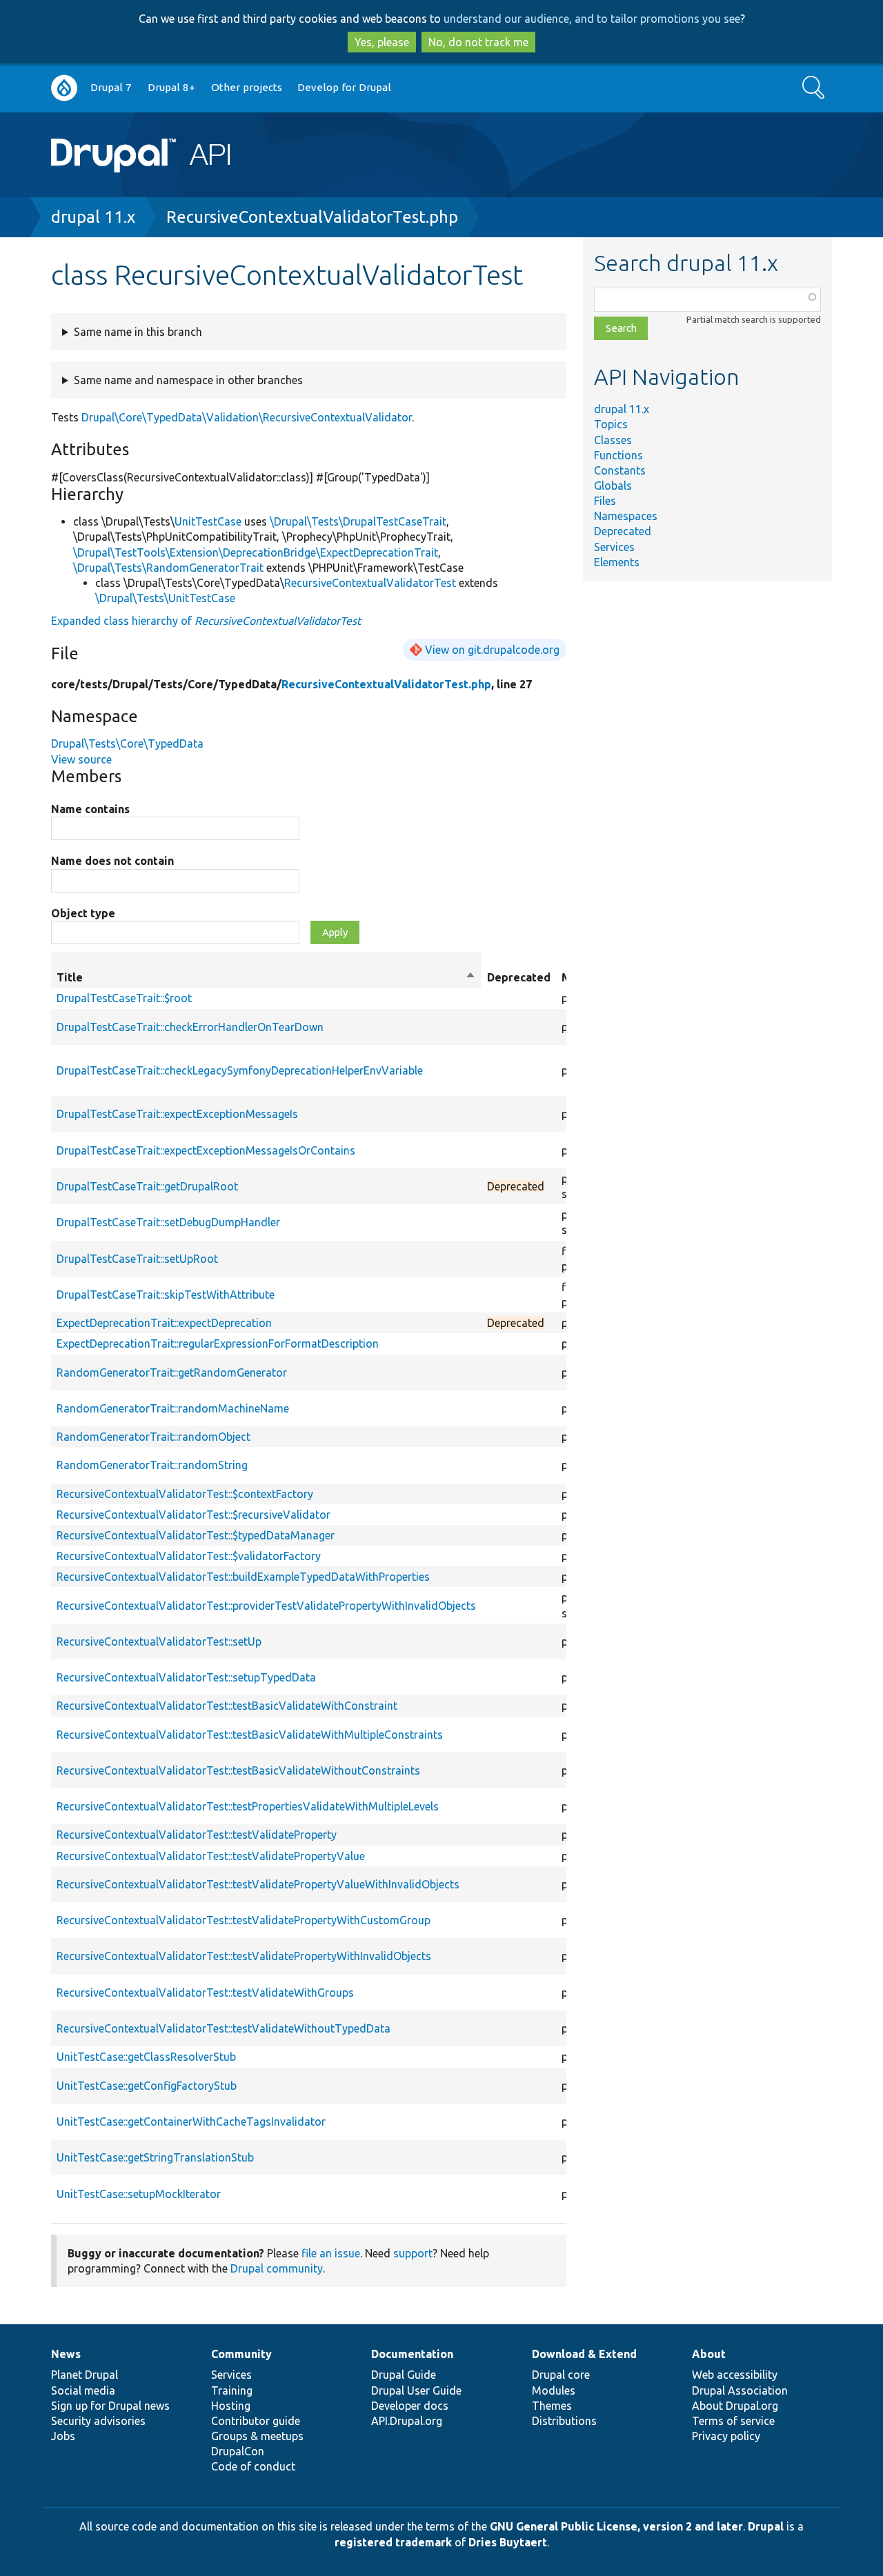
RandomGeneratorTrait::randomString (152, 1465)
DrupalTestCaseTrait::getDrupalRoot (147, 1186)
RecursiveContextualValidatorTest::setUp (159, 1641)
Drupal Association (740, 2390)
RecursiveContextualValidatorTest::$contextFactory (185, 1494)
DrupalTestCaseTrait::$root (124, 998)
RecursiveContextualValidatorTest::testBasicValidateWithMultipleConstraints (250, 1735)
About (709, 2354)
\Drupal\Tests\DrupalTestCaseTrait (358, 521)
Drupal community (277, 2268)
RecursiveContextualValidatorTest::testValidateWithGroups (205, 1993)
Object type (83, 913)
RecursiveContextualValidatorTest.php (312, 217)
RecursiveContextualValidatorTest (370, 583)
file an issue (331, 2253)
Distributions (564, 2421)
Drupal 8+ (171, 87)
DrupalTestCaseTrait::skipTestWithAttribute (166, 1295)
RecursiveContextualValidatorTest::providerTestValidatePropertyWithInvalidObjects (266, 1606)
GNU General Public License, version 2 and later (616, 2526)
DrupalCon (238, 2451)
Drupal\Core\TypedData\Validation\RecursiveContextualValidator (247, 417)
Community (241, 2354)
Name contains (90, 809)
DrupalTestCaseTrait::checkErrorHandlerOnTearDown (190, 1027)
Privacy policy (726, 2436)
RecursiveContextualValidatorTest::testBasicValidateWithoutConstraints (238, 1770)
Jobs (63, 2436)
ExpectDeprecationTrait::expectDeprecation (164, 1323)
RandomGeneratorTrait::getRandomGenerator (172, 1372)
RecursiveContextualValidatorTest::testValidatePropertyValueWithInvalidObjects (258, 1884)
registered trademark (393, 2542)
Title (266, 978)
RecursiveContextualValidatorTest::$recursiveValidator (194, 1515)
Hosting (231, 2406)
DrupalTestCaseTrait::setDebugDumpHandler (168, 1222)
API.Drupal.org (407, 2421)
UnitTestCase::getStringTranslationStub (155, 2157)
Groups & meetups (257, 2436)
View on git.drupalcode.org (492, 650)
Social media (83, 2390)
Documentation (412, 2354)
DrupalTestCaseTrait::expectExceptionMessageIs (177, 1114)
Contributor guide (256, 2421)
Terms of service (733, 2421)
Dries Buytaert (508, 2542)
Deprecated (623, 531)
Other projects (247, 87)
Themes (552, 2406)
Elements (617, 562)
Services (614, 547)
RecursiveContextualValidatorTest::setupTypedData (186, 1677)
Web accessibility (735, 2375)
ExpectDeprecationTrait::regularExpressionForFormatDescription (218, 1344)
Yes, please (382, 42)
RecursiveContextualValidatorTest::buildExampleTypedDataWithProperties (243, 1577)
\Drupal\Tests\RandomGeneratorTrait (168, 568)
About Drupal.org (735, 2406)
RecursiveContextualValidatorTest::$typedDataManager (196, 1535)
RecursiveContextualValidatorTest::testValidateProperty (197, 1835)
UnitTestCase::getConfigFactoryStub (147, 2086)
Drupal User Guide (416, 2390)
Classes (613, 440)
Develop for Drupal (344, 87)
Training (232, 2390)
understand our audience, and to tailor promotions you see (592, 19)
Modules (554, 2390)
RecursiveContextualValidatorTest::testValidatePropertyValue (211, 1856)
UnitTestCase (208, 521)
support (413, 2253)
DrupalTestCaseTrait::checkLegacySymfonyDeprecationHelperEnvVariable (240, 1070)
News (66, 2354)
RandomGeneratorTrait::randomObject (153, 1437)
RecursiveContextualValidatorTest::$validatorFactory (189, 1556)
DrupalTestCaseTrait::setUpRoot (137, 1259)
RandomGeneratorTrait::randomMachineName (173, 1408)
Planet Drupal (85, 2375)
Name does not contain (112, 861)
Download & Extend (584, 2354)
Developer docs (410, 2406)
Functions (618, 455)
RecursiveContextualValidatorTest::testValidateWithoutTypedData (224, 2028)
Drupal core (561, 2375)
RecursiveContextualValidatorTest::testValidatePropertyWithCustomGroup (244, 1920)
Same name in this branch (138, 332)
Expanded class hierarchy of (206, 621)
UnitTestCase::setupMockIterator (139, 2194)
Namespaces (626, 516)
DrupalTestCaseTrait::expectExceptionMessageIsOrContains (206, 1150)
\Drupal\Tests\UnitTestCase (165, 598)
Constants (620, 470)
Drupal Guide (404, 2375)
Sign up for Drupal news (110, 2406)
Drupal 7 (111, 87)
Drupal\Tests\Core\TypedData (127, 743)
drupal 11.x (93, 217)
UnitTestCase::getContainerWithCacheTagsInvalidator (191, 2121)
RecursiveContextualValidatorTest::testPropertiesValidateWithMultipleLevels (248, 1806)
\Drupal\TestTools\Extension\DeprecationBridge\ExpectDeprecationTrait (256, 552)
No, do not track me (478, 42)
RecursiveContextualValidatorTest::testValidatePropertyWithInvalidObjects (244, 1956)
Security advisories (98, 2421)
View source (81, 759)
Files (605, 501)
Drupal (766, 2526)
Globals (613, 486)
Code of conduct (253, 2466)
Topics (611, 424)
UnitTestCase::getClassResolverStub (146, 2057)
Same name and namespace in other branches (188, 380)
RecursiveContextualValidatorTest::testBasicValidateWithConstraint (227, 1706)
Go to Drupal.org (64, 88)
